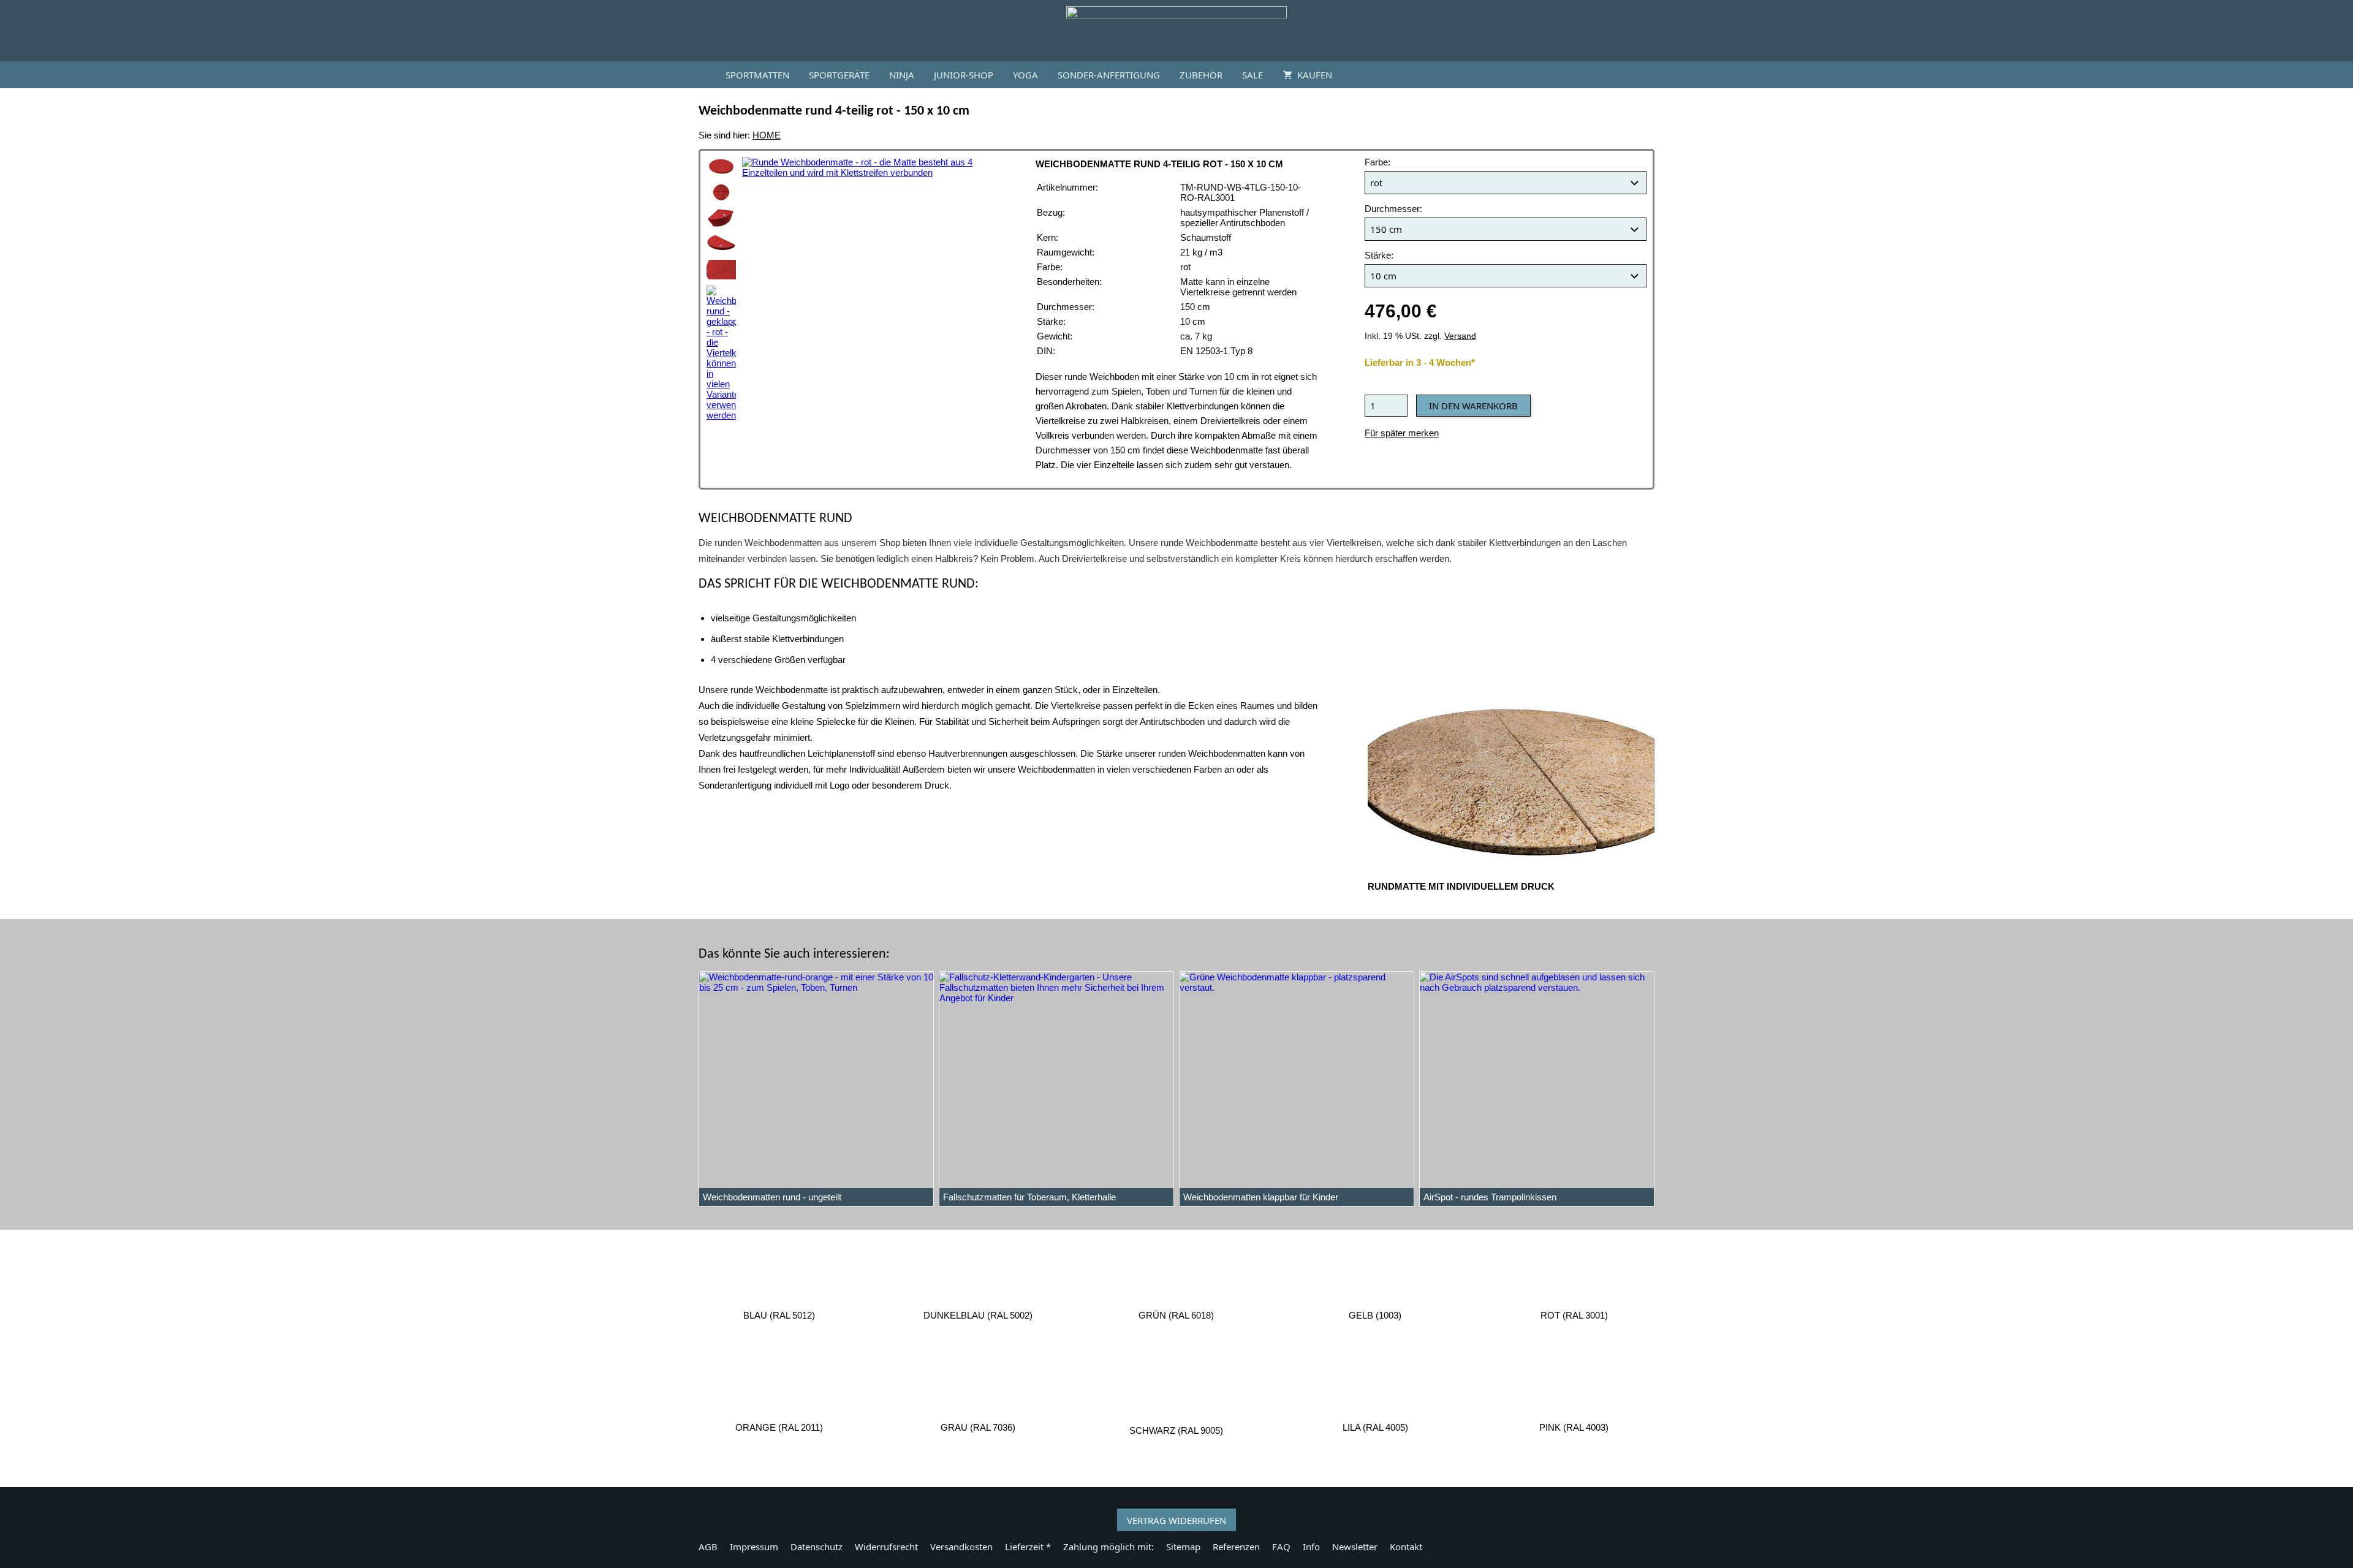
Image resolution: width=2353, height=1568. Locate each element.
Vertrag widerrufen (1176, 1520)
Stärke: (1379, 255)
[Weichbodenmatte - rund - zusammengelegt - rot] (721, 218)
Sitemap (1183, 1547)
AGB (708, 1547)
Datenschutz (817, 1547)
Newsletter (1355, 1547)
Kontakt (1406, 1547)
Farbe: (1377, 162)
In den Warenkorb (1473, 406)
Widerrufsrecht (886, 1547)
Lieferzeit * (1028, 1547)
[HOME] (701, 75)
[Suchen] (1652, 75)
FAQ (1281, 1547)
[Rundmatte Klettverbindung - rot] (721, 270)
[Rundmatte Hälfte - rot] (721, 244)
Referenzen (1236, 1547)
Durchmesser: (1393, 209)
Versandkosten (961, 1547)
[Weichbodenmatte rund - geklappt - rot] (721, 353)
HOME (767, 135)
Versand (1460, 336)
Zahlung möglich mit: (1108, 1547)
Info (1311, 1547)
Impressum (754, 1547)
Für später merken (1402, 433)
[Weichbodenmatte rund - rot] (721, 192)
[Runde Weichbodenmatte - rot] (721, 167)
